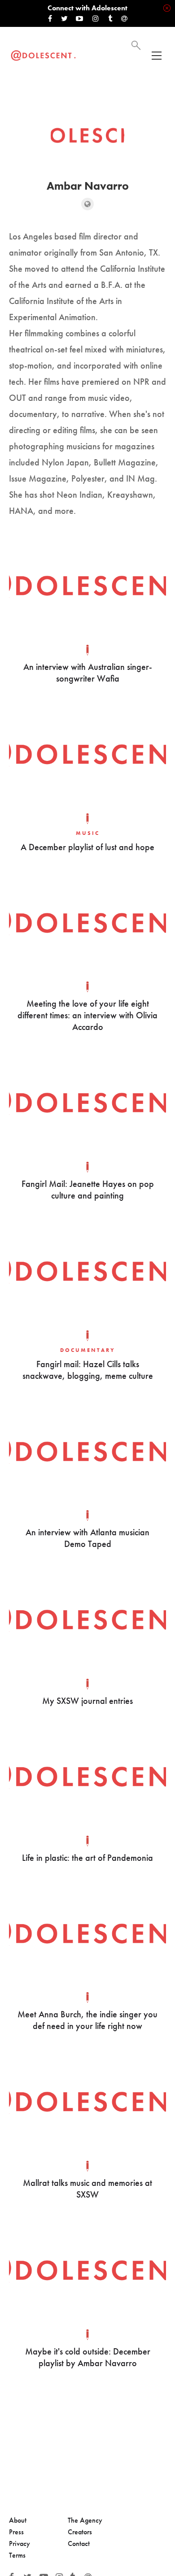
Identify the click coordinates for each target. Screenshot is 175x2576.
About (18, 2520)
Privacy (20, 2543)
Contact (79, 2543)
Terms (17, 2555)
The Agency (85, 2520)
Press (16, 2532)
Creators (80, 2532)
